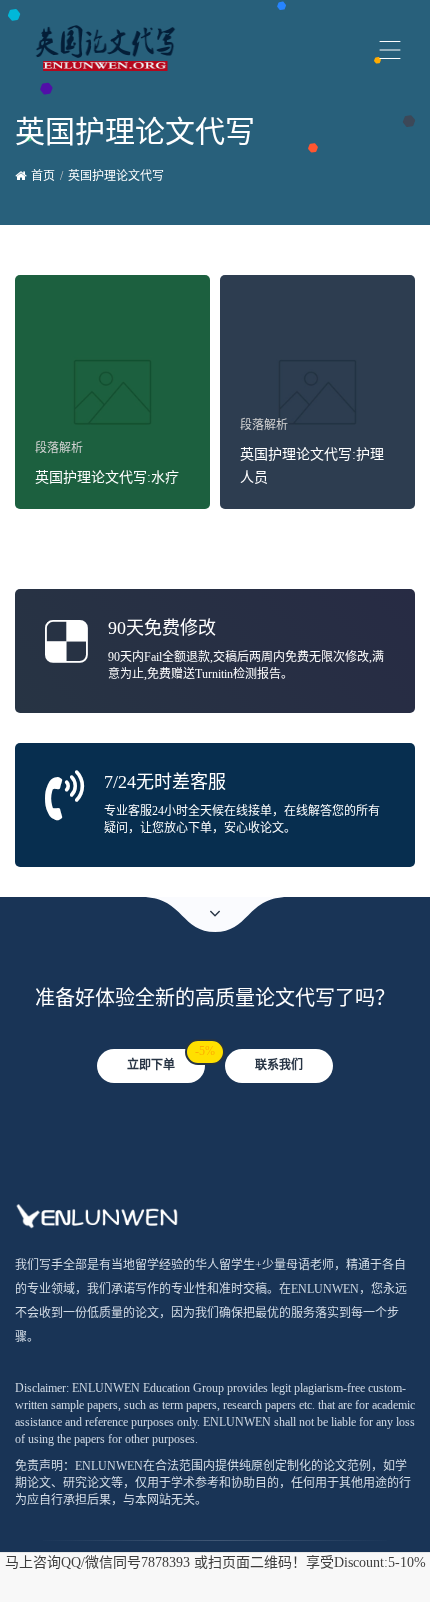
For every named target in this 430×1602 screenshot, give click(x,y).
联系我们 (279, 1065)
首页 (43, 176)
